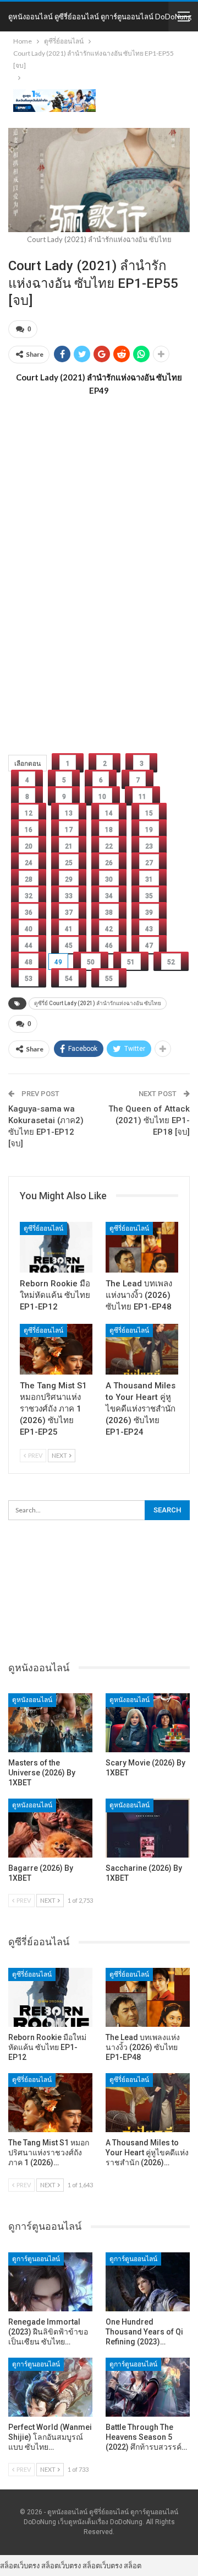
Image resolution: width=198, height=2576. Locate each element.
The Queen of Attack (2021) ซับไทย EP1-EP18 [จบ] (149, 1120)
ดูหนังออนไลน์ (32, 1700)
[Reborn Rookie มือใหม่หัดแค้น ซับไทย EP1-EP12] (56, 1247)
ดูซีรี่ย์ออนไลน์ (43, 1228)
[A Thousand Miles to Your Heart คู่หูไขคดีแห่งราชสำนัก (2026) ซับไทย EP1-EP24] (142, 1349)
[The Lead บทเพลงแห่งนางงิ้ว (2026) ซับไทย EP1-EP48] (142, 1247)
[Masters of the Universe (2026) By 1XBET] (50, 1723)
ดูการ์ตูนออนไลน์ (36, 2259)
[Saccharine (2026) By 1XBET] (148, 1828)
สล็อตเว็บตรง (20, 2566)
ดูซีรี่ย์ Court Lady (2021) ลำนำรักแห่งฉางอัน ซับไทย (98, 1003)
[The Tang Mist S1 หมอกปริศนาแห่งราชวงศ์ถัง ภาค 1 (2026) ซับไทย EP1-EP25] (56, 1349)
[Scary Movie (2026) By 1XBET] (148, 1723)
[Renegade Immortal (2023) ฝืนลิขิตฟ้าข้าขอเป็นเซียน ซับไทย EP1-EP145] (50, 2282)
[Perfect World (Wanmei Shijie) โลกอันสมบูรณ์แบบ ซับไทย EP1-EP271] (50, 2387)
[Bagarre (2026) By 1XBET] (50, 1828)
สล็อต (133, 2566)
